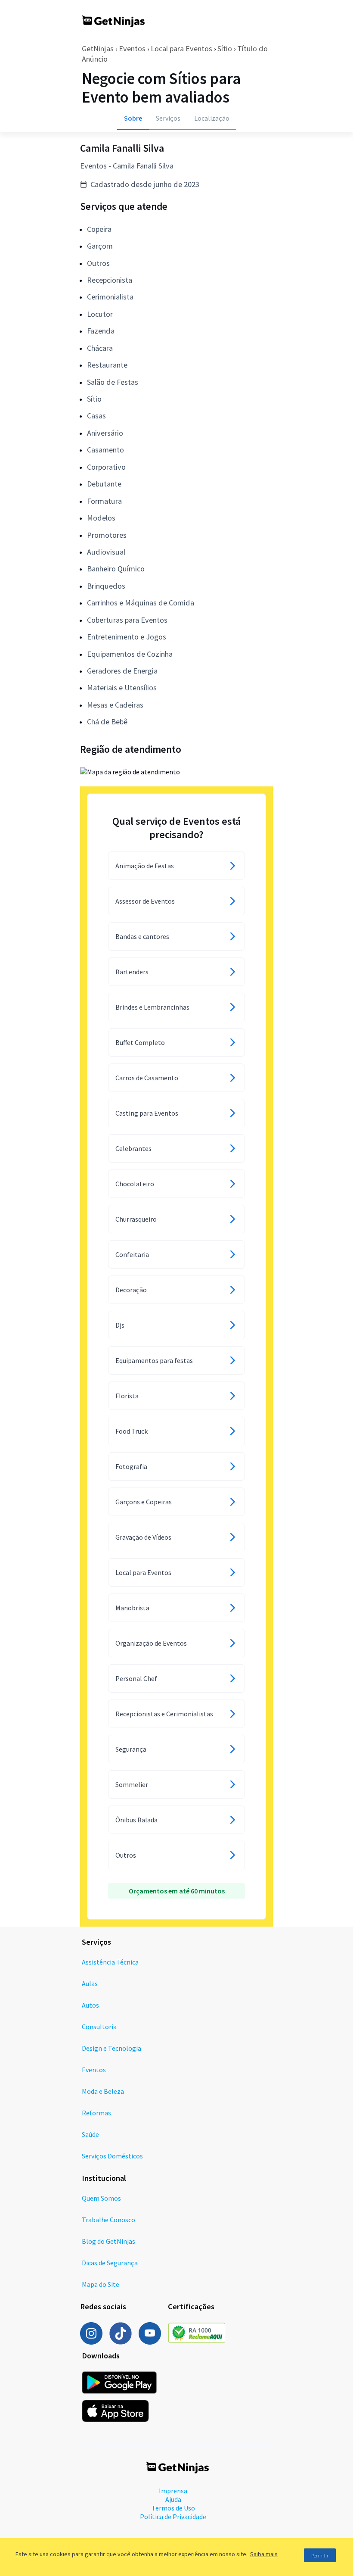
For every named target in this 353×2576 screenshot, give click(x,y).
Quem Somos (101, 2198)
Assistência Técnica (110, 1962)
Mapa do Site (101, 2284)
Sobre (133, 118)
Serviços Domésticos (112, 2156)
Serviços (168, 118)
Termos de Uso (173, 2508)
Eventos (132, 48)
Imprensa (173, 2491)
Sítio (225, 48)
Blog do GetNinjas (108, 2241)
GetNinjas (98, 48)
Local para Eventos (181, 48)
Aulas (90, 1983)
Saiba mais (264, 2554)
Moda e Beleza (103, 2091)
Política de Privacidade (173, 2517)
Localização (212, 118)
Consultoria (99, 2027)
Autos (90, 2005)
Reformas (96, 2113)
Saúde (90, 2134)
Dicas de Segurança (110, 2263)
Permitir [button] (320, 2556)
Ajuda (173, 2499)
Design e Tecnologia (111, 2048)
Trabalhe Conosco (108, 2220)
